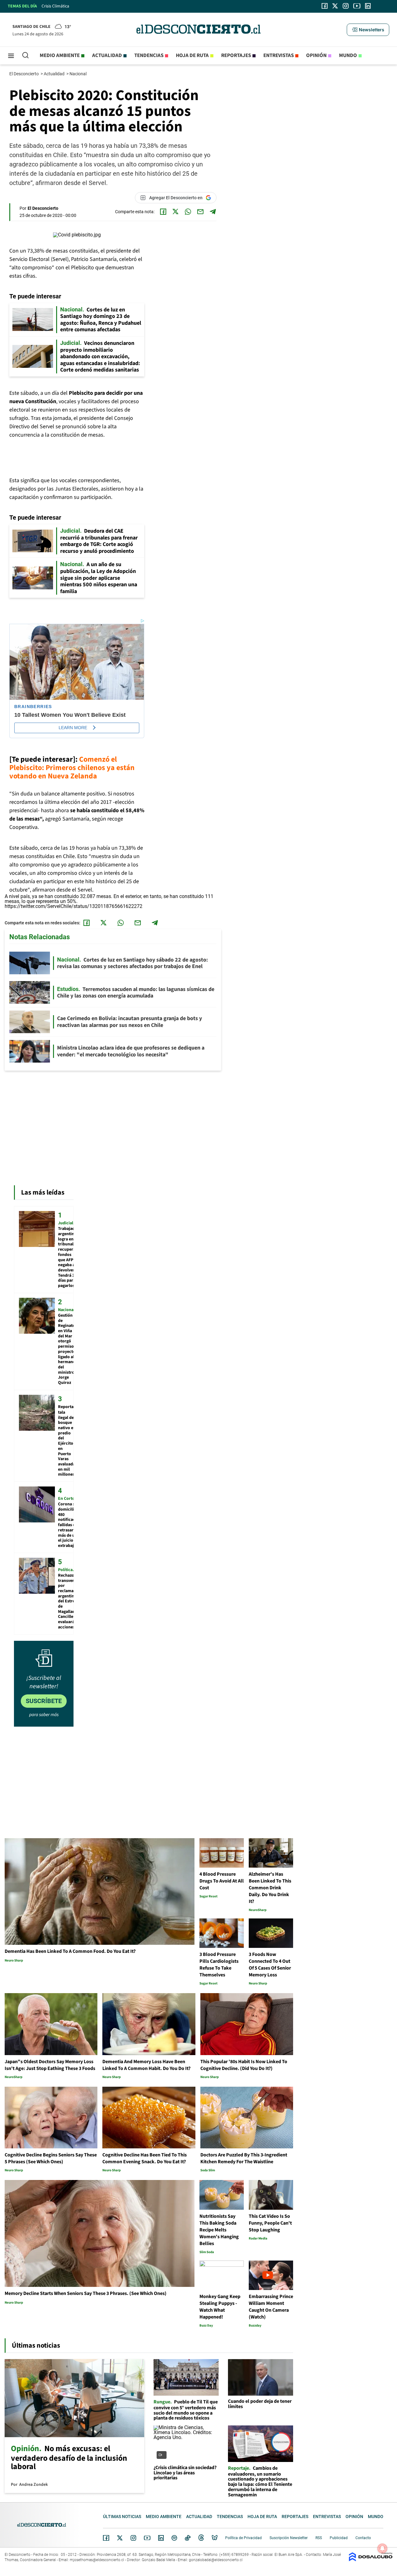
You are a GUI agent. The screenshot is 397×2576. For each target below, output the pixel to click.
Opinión (316, 55)
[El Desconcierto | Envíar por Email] (200, 212)
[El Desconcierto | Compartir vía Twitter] (176, 212)
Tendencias (149, 55)
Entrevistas (279, 55)
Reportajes (236, 55)
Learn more (73, 728)
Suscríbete (44, 1701)
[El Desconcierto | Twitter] (335, 6)
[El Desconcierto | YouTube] (357, 6)
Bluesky (215, 2538)
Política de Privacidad (243, 2538)
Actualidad (107, 55)
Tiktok (188, 2538)
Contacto (363, 2538)
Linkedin (161, 2538)
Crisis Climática (55, 6)
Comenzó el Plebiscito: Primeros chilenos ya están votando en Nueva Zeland (72, 768)
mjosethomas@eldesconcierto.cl (97, 2560)
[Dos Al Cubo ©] (371, 2560)
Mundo (348, 55)
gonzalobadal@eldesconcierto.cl (216, 2560)
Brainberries (33, 707)
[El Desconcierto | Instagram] (346, 6)
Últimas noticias (122, 2517)
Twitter (120, 2538)
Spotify (174, 2538)
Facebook (106, 2538)
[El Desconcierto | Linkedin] (368, 6)
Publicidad (339, 2538)
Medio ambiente (60, 55)
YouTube (147, 2538)
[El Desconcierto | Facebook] (325, 6)
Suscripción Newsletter (289, 2538)
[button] (368, 30)
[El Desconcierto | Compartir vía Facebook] (163, 212)
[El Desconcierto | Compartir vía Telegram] (213, 212)
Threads (201, 2538)
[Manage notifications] (382, 2548)
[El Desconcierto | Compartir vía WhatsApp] (188, 212)
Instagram (133, 2538)
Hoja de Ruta (192, 55)
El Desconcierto (25, 74)
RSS (319, 2538)
